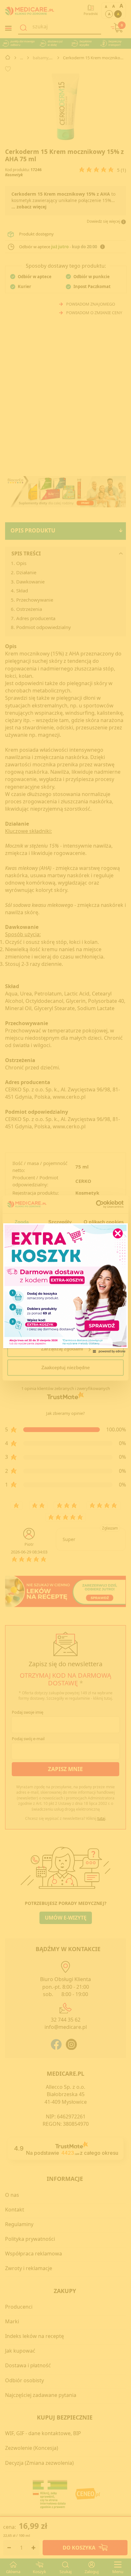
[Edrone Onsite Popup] (65, 1288)
